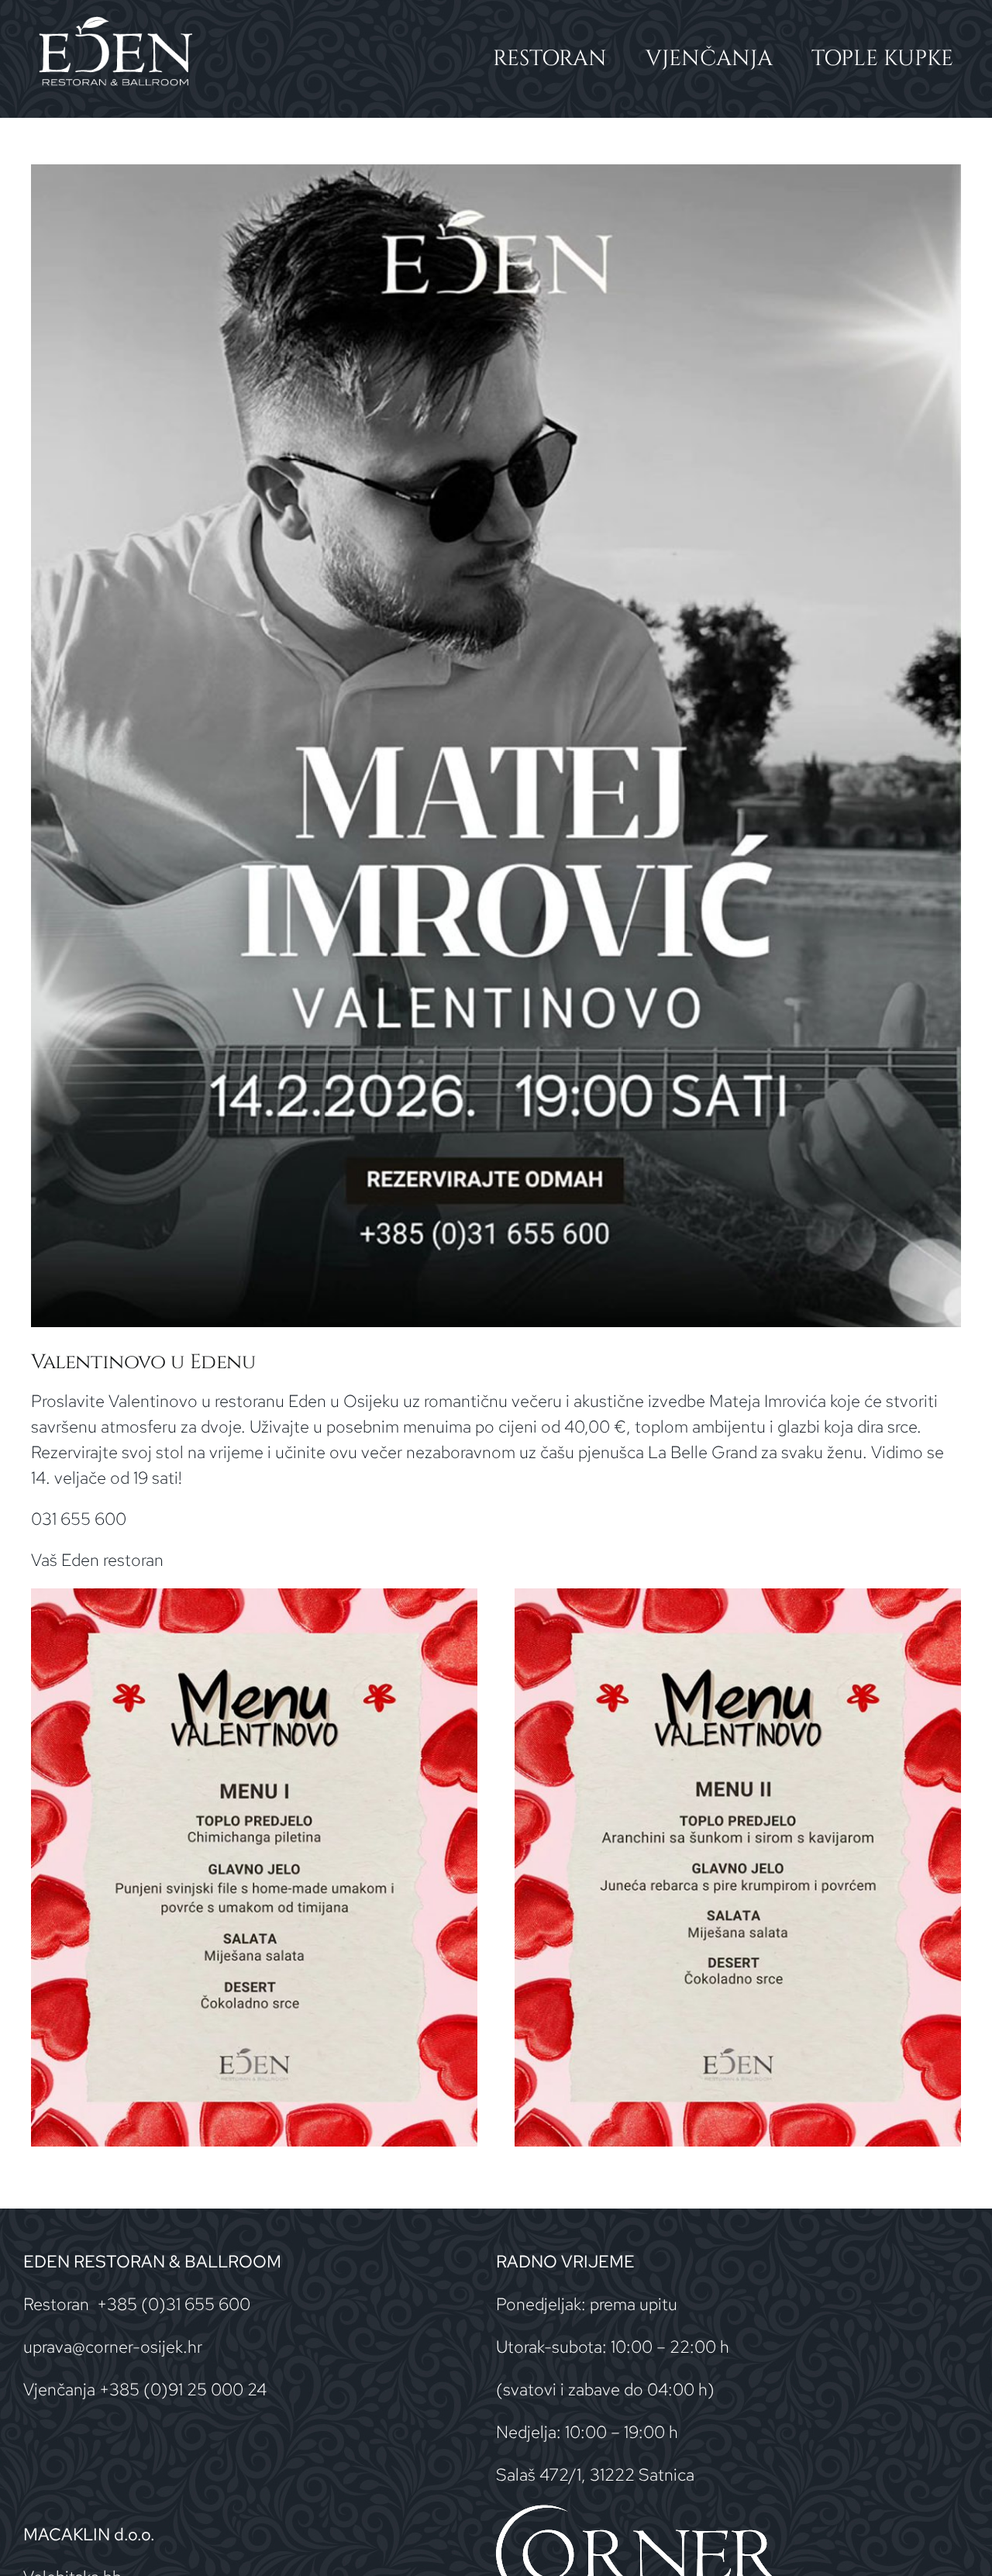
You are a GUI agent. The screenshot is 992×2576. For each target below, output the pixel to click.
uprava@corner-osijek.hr (113, 2347)
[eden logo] (115, 24)
